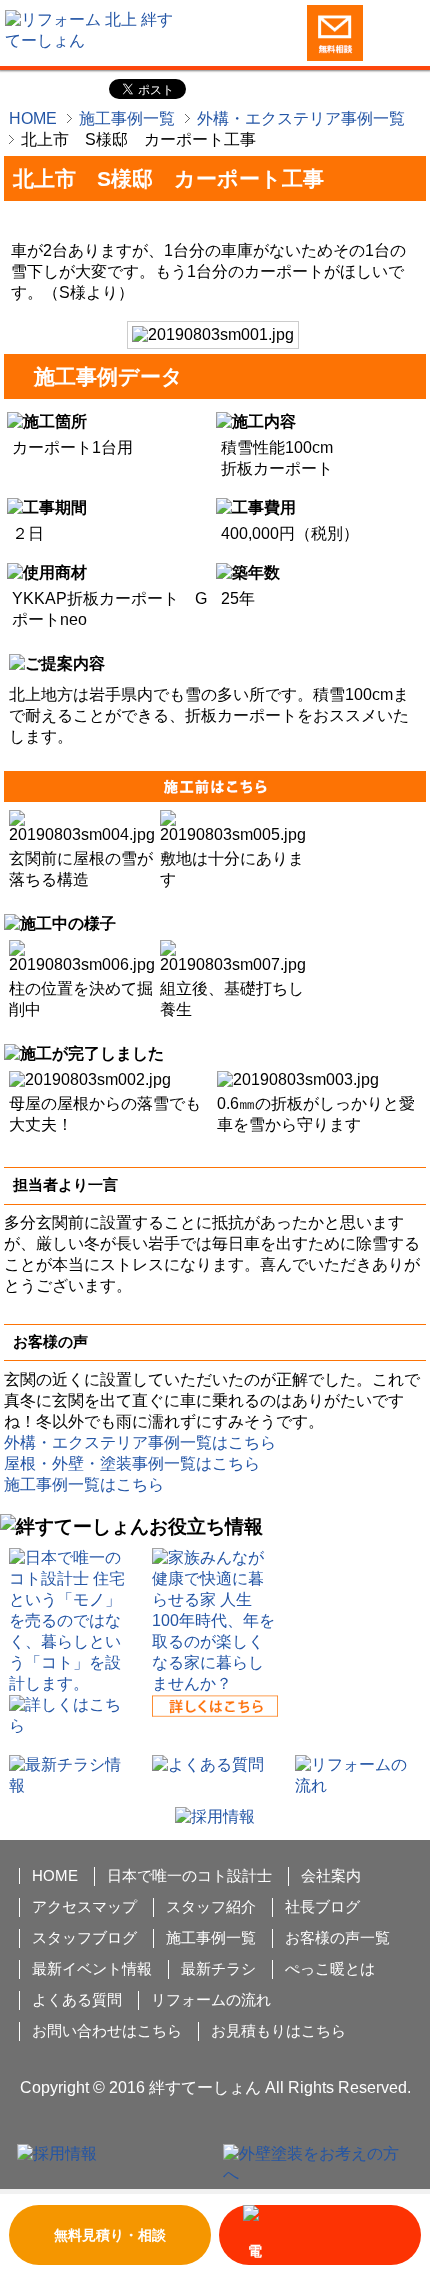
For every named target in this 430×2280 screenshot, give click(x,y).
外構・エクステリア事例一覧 (301, 118)
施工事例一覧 (127, 118)
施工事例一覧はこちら (84, 1484)
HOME (33, 118)
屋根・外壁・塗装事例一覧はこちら (132, 1463)
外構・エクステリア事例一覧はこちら (140, 1442)
